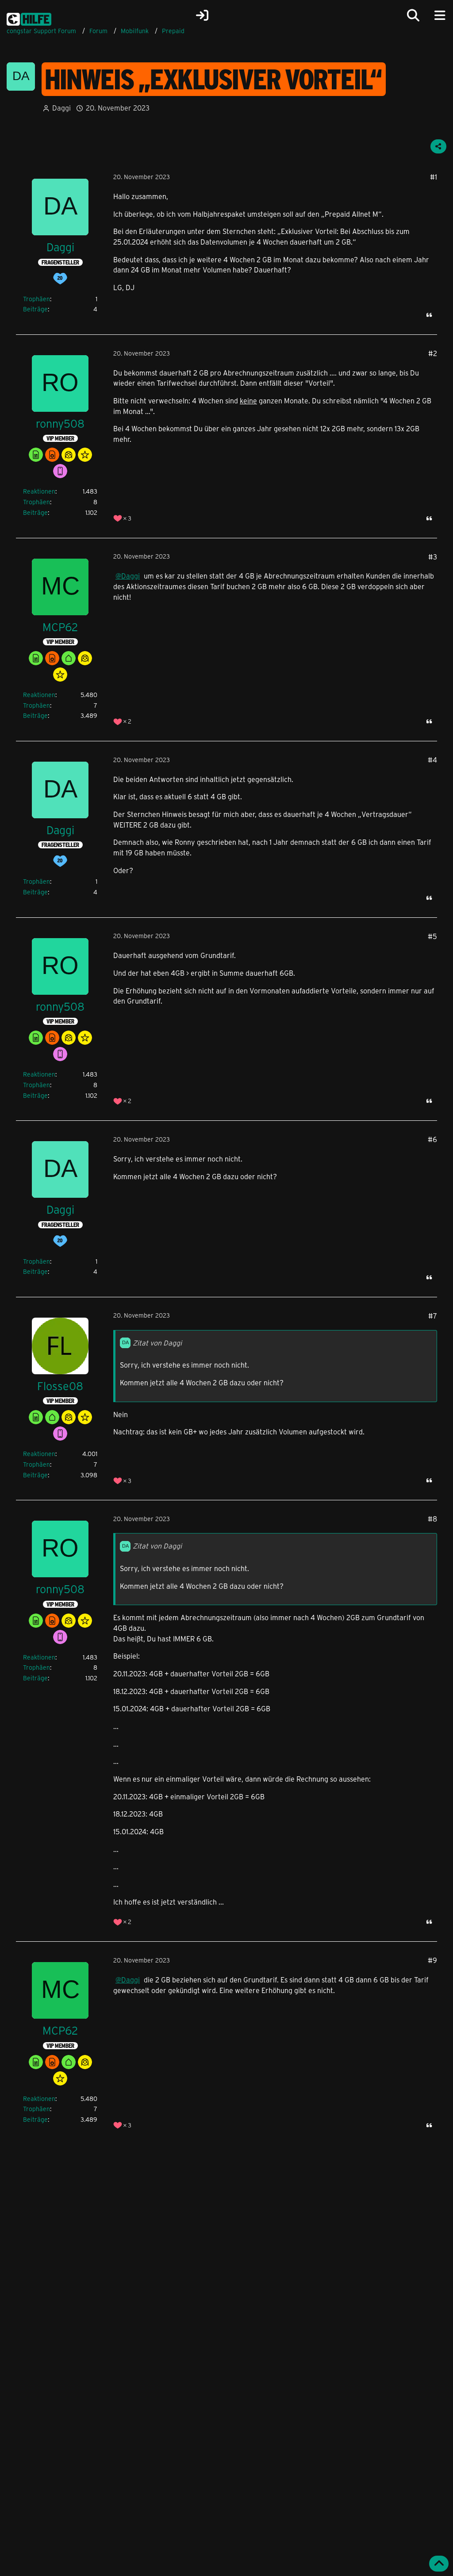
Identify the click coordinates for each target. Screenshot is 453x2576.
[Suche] (413, 15)
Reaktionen (39, 491)
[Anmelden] (202, 15)
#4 (432, 760)
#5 (432, 936)
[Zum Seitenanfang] (439, 2564)
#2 (433, 353)
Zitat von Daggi (157, 1343)
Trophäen (36, 299)
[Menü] (440, 15)
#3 (433, 557)
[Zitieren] (429, 315)
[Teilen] (438, 146)
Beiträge (35, 309)
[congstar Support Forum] (29, 18)
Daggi (61, 108)
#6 (432, 1139)
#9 (432, 1960)
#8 (432, 1519)
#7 (433, 1316)
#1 (434, 177)
